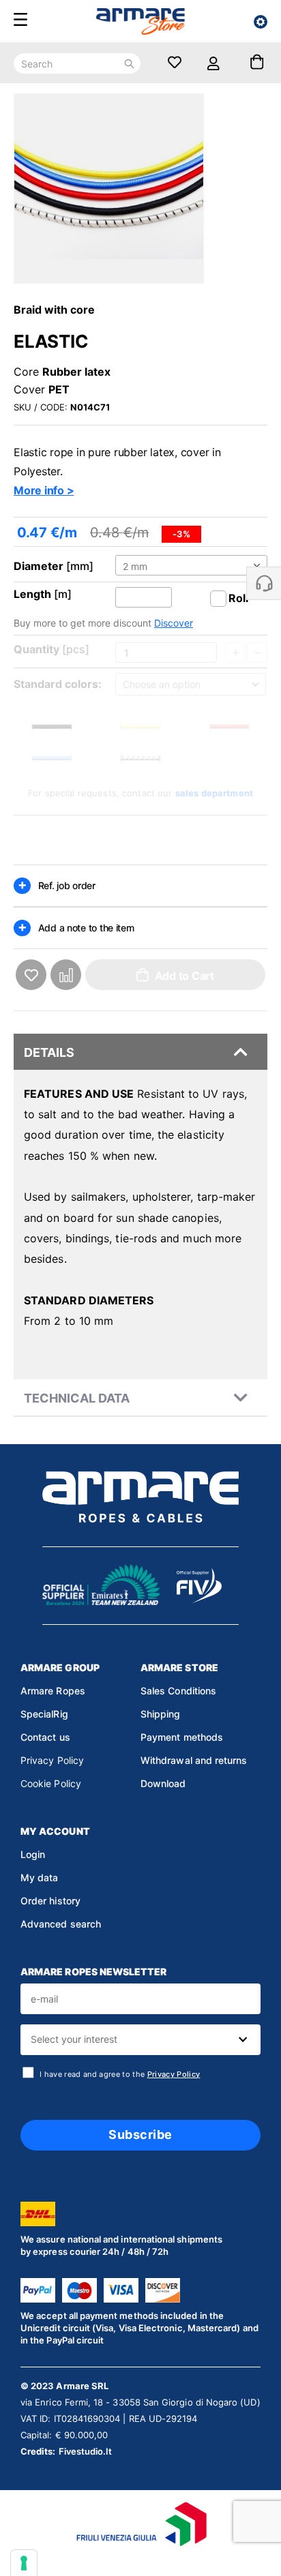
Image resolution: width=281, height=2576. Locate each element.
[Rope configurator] (261, 22)
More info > (44, 490)
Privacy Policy (52, 1760)
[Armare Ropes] (140, 22)
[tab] (140, 1052)
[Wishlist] (175, 63)
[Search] (129, 63)
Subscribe (140, 2135)
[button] (31, 975)
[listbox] (191, 566)
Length (32, 594)
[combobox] (140, 2040)
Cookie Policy (51, 1783)
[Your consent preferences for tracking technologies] (24, 2563)
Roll (238, 598)
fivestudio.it (86, 2451)
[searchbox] (139, 2040)
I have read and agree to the (120, 2074)
